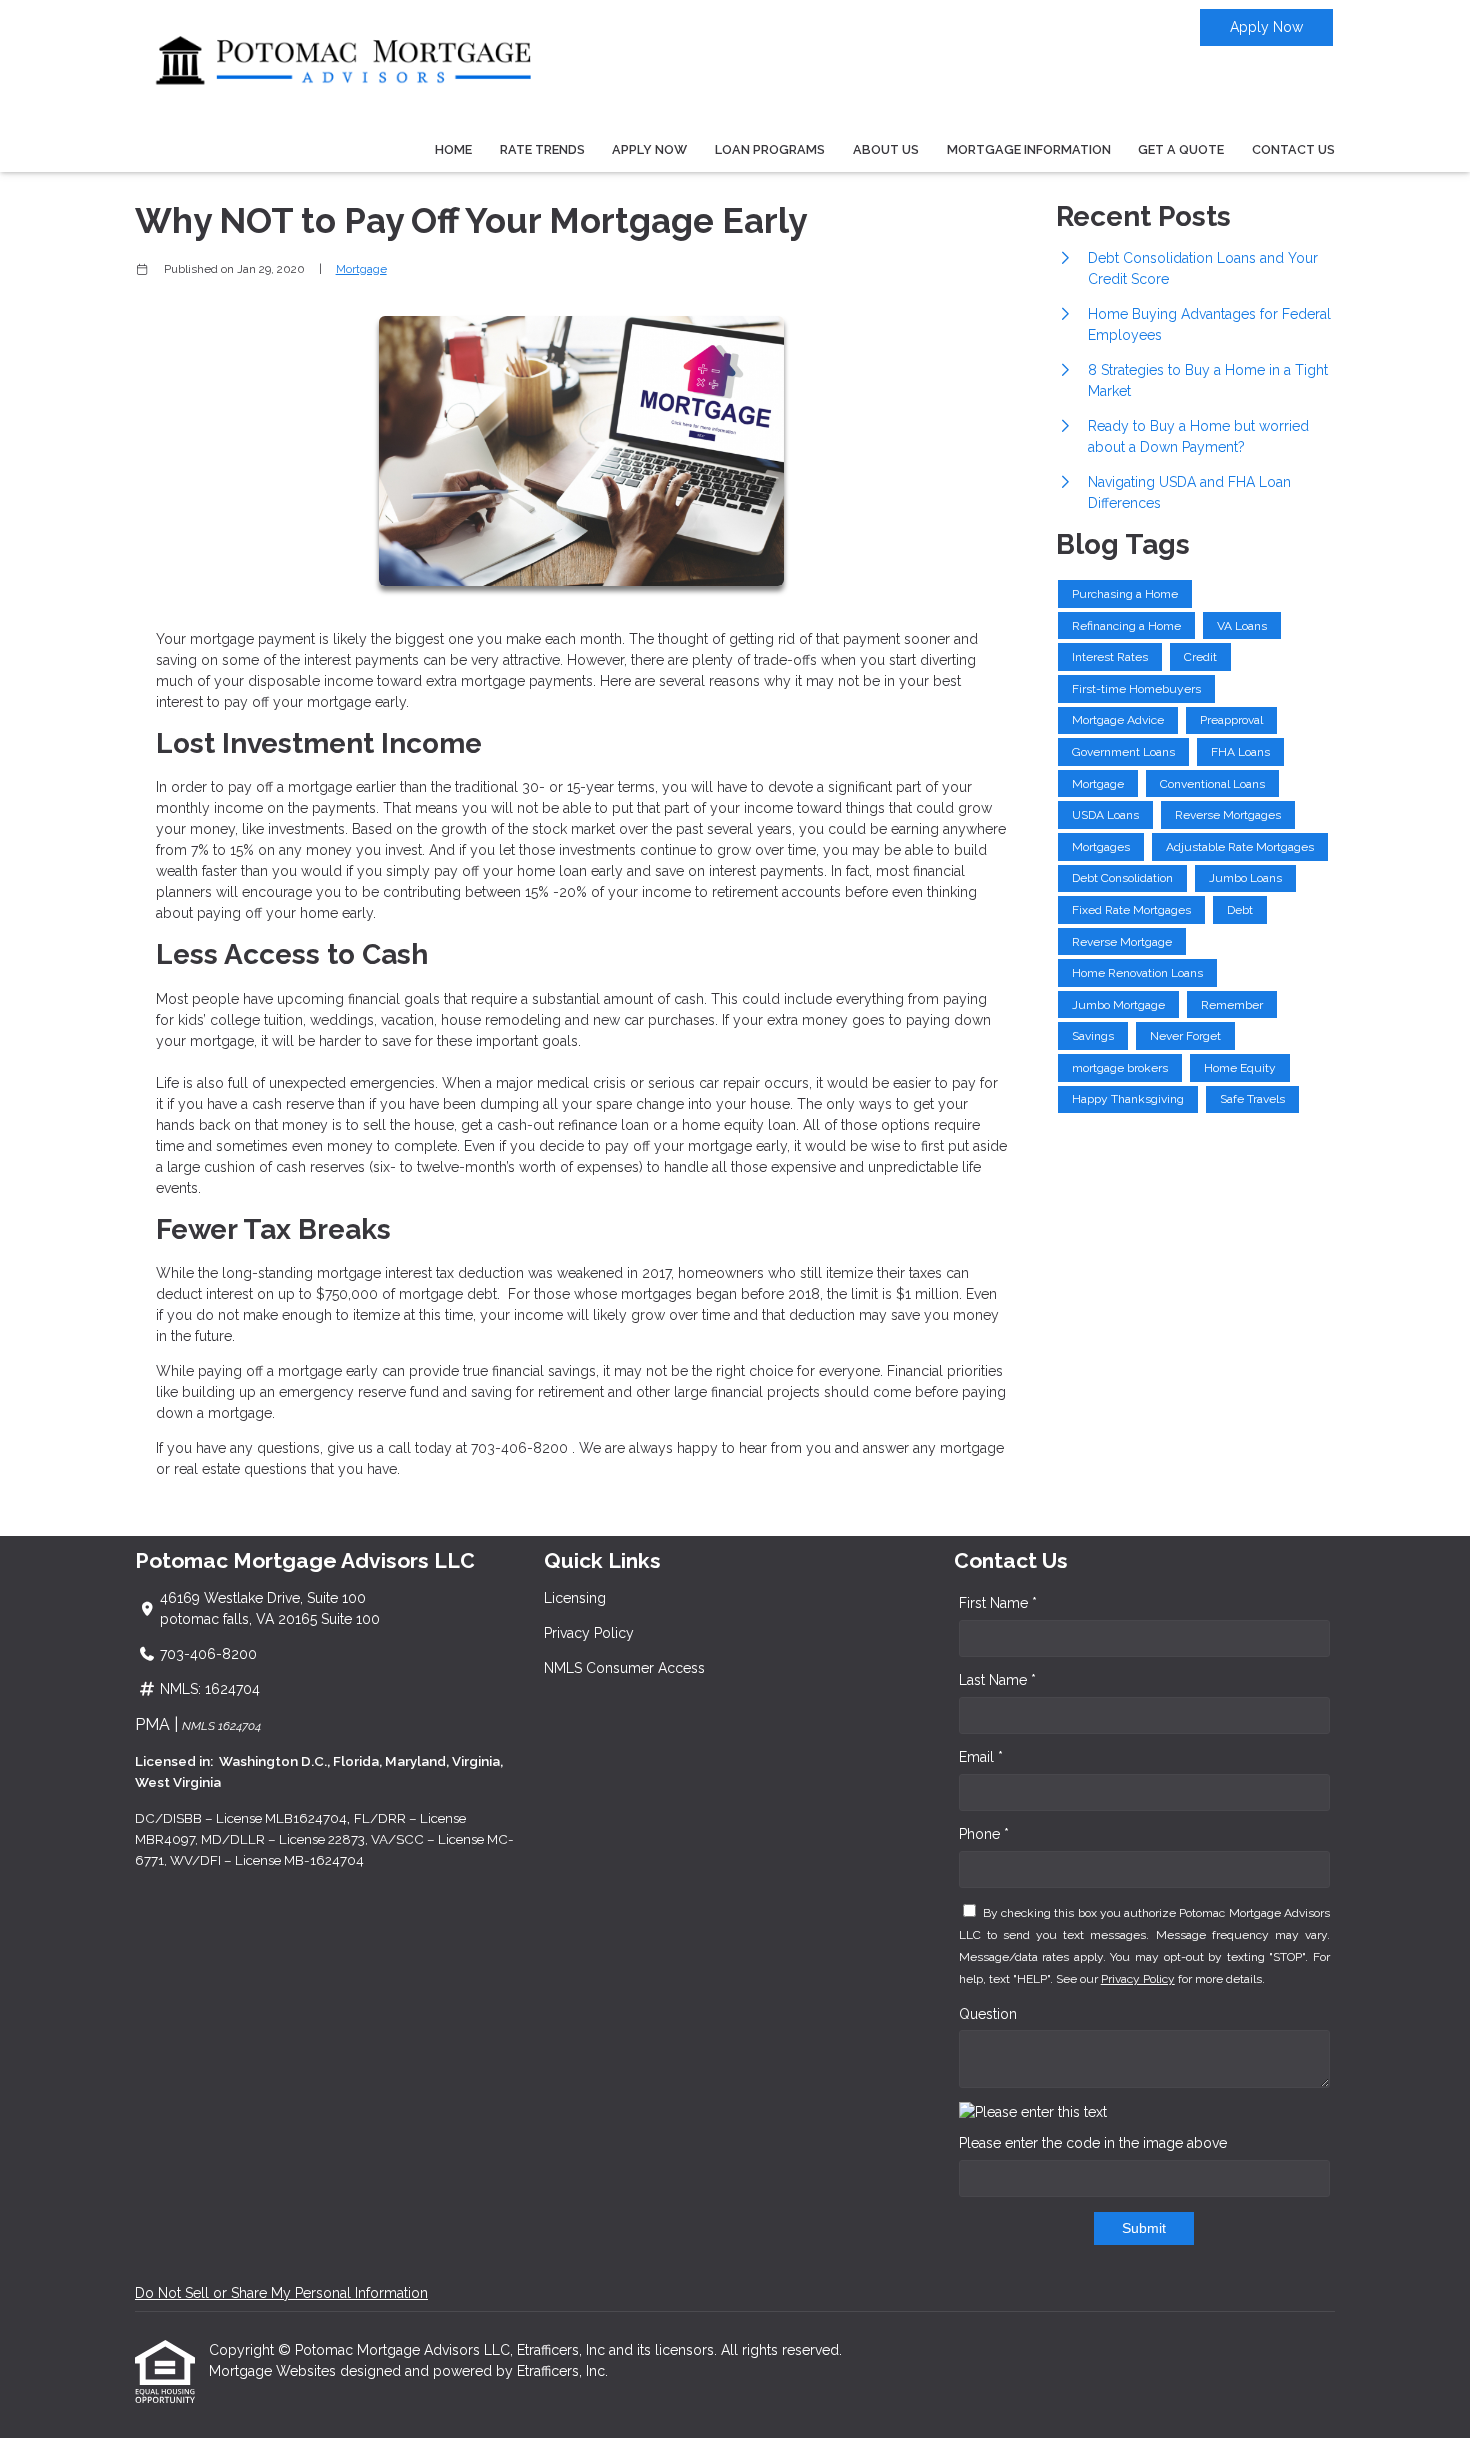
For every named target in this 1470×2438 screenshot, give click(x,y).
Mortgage (361, 269)
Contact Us (1293, 149)
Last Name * (997, 1680)
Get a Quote (1181, 149)
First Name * (998, 1603)
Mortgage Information (1029, 149)
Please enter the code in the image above (1093, 2143)
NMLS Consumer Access (624, 1668)
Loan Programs (770, 149)
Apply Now (1266, 27)
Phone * (984, 1834)
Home (453, 149)
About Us (886, 149)
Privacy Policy (589, 1633)
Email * (981, 1757)
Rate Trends (542, 149)
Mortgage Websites (274, 2371)
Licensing (575, 1598)
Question (988, 2014)
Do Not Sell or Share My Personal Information (281, 2293)
